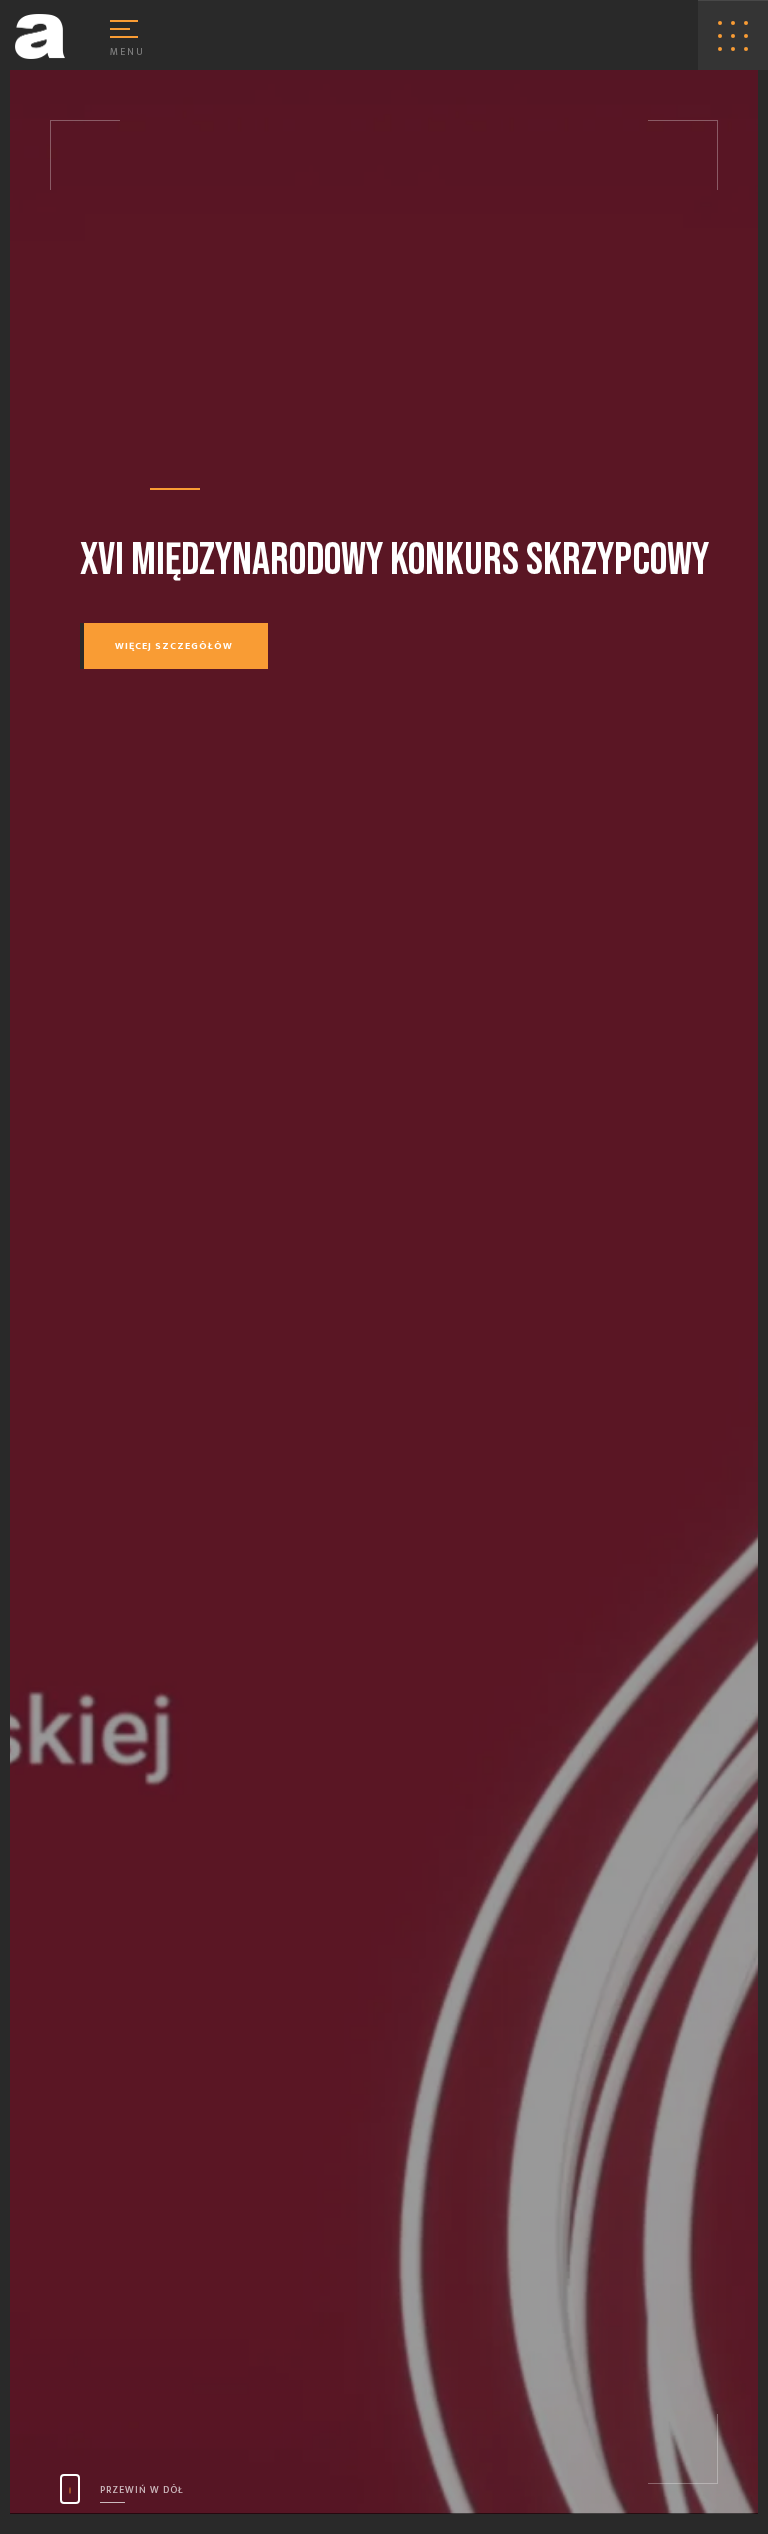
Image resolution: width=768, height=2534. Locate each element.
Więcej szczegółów (174, 646)
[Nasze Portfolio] (733, 36)
